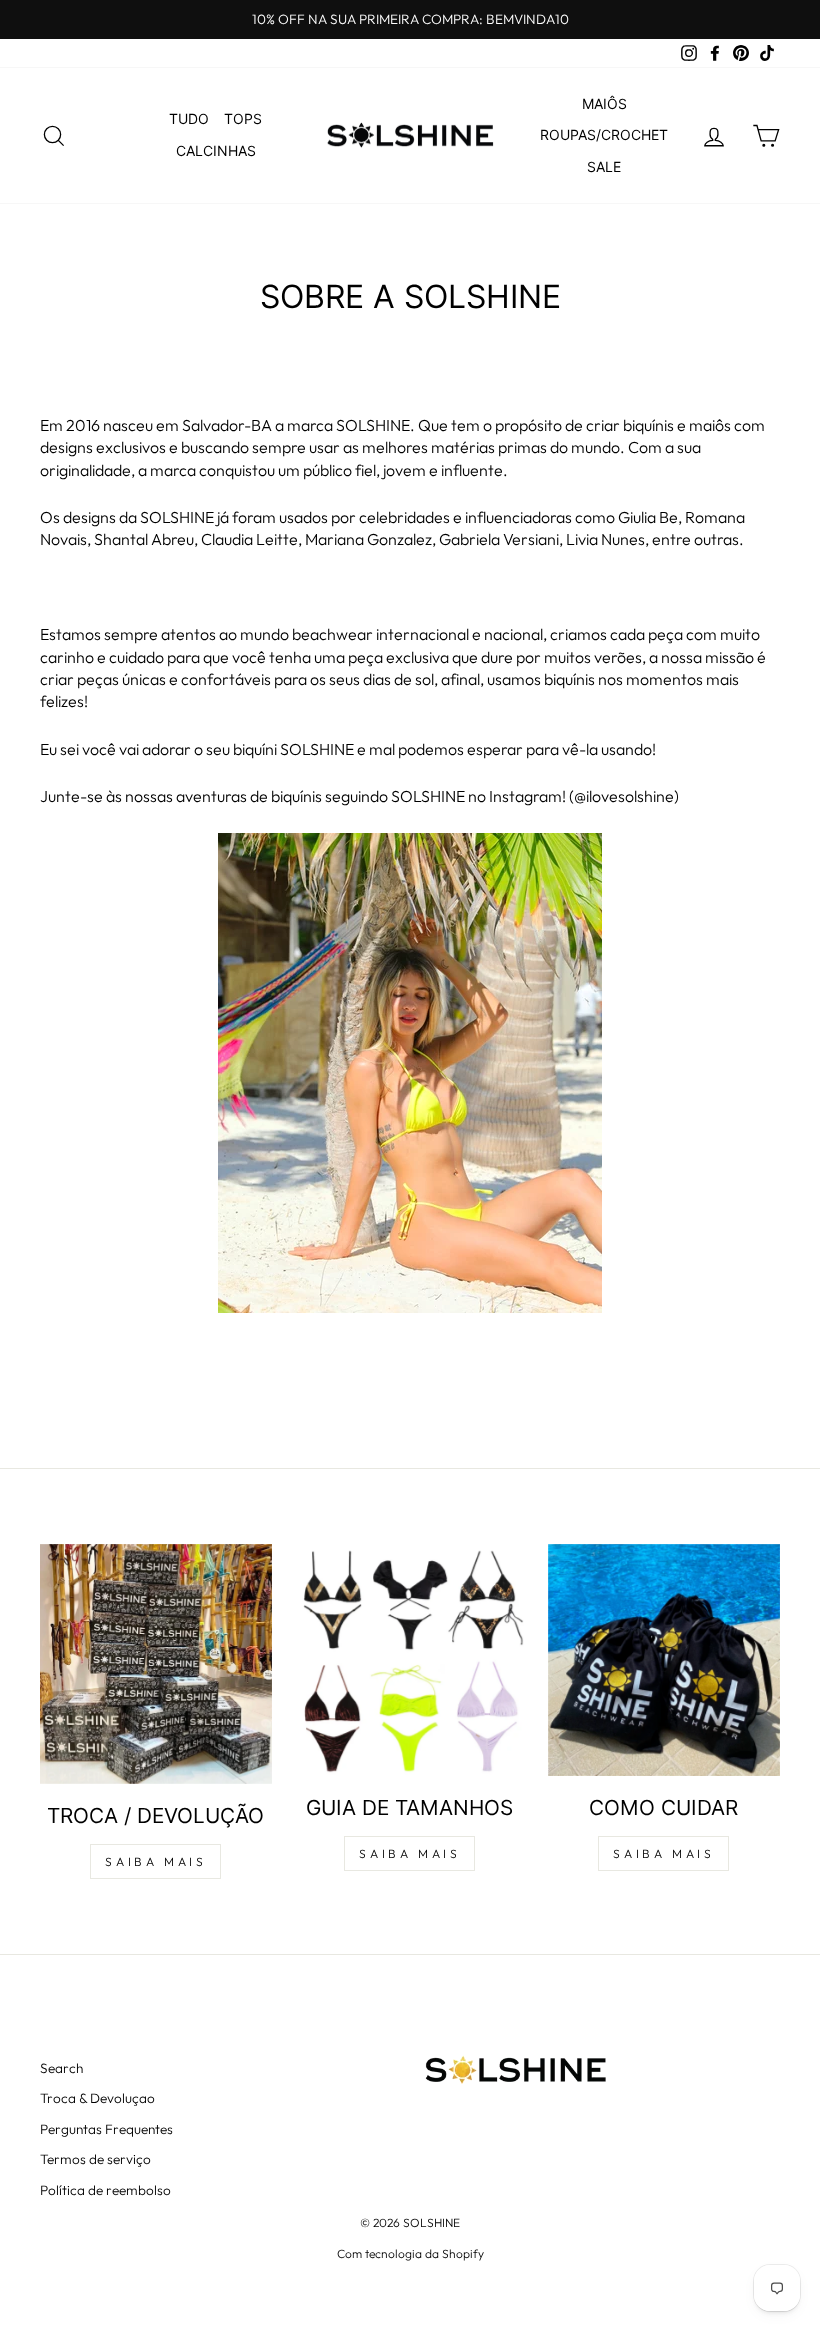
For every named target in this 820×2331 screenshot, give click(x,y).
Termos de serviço (95, 2159)
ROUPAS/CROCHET (604, 134)
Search (61, 2068)
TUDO (189, 118)
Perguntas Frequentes (106, 2129)
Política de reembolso (105, 2190)
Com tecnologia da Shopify (410, 2253)
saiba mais (155, 1861)
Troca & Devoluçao (97, 2098)
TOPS (243, 118)
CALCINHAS (216, 150)
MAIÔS (604, 103)
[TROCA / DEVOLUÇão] (156, 1664)
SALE (604, 166)
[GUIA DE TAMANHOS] (410, 1660)
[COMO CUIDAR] (664, 1660)
